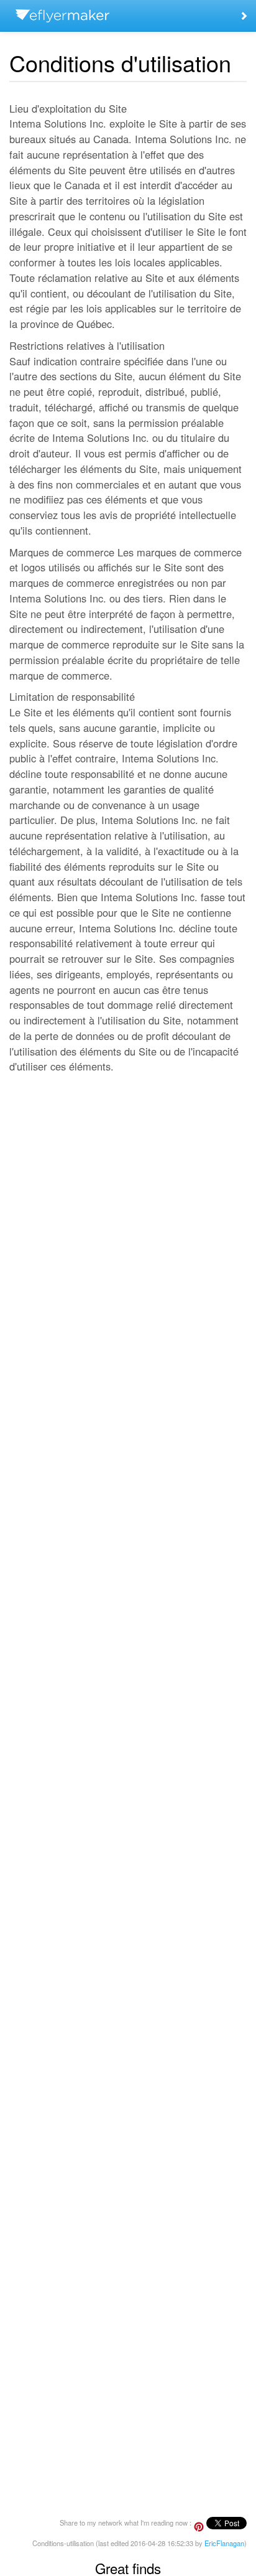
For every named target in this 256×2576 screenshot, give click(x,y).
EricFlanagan (224, 2543)
